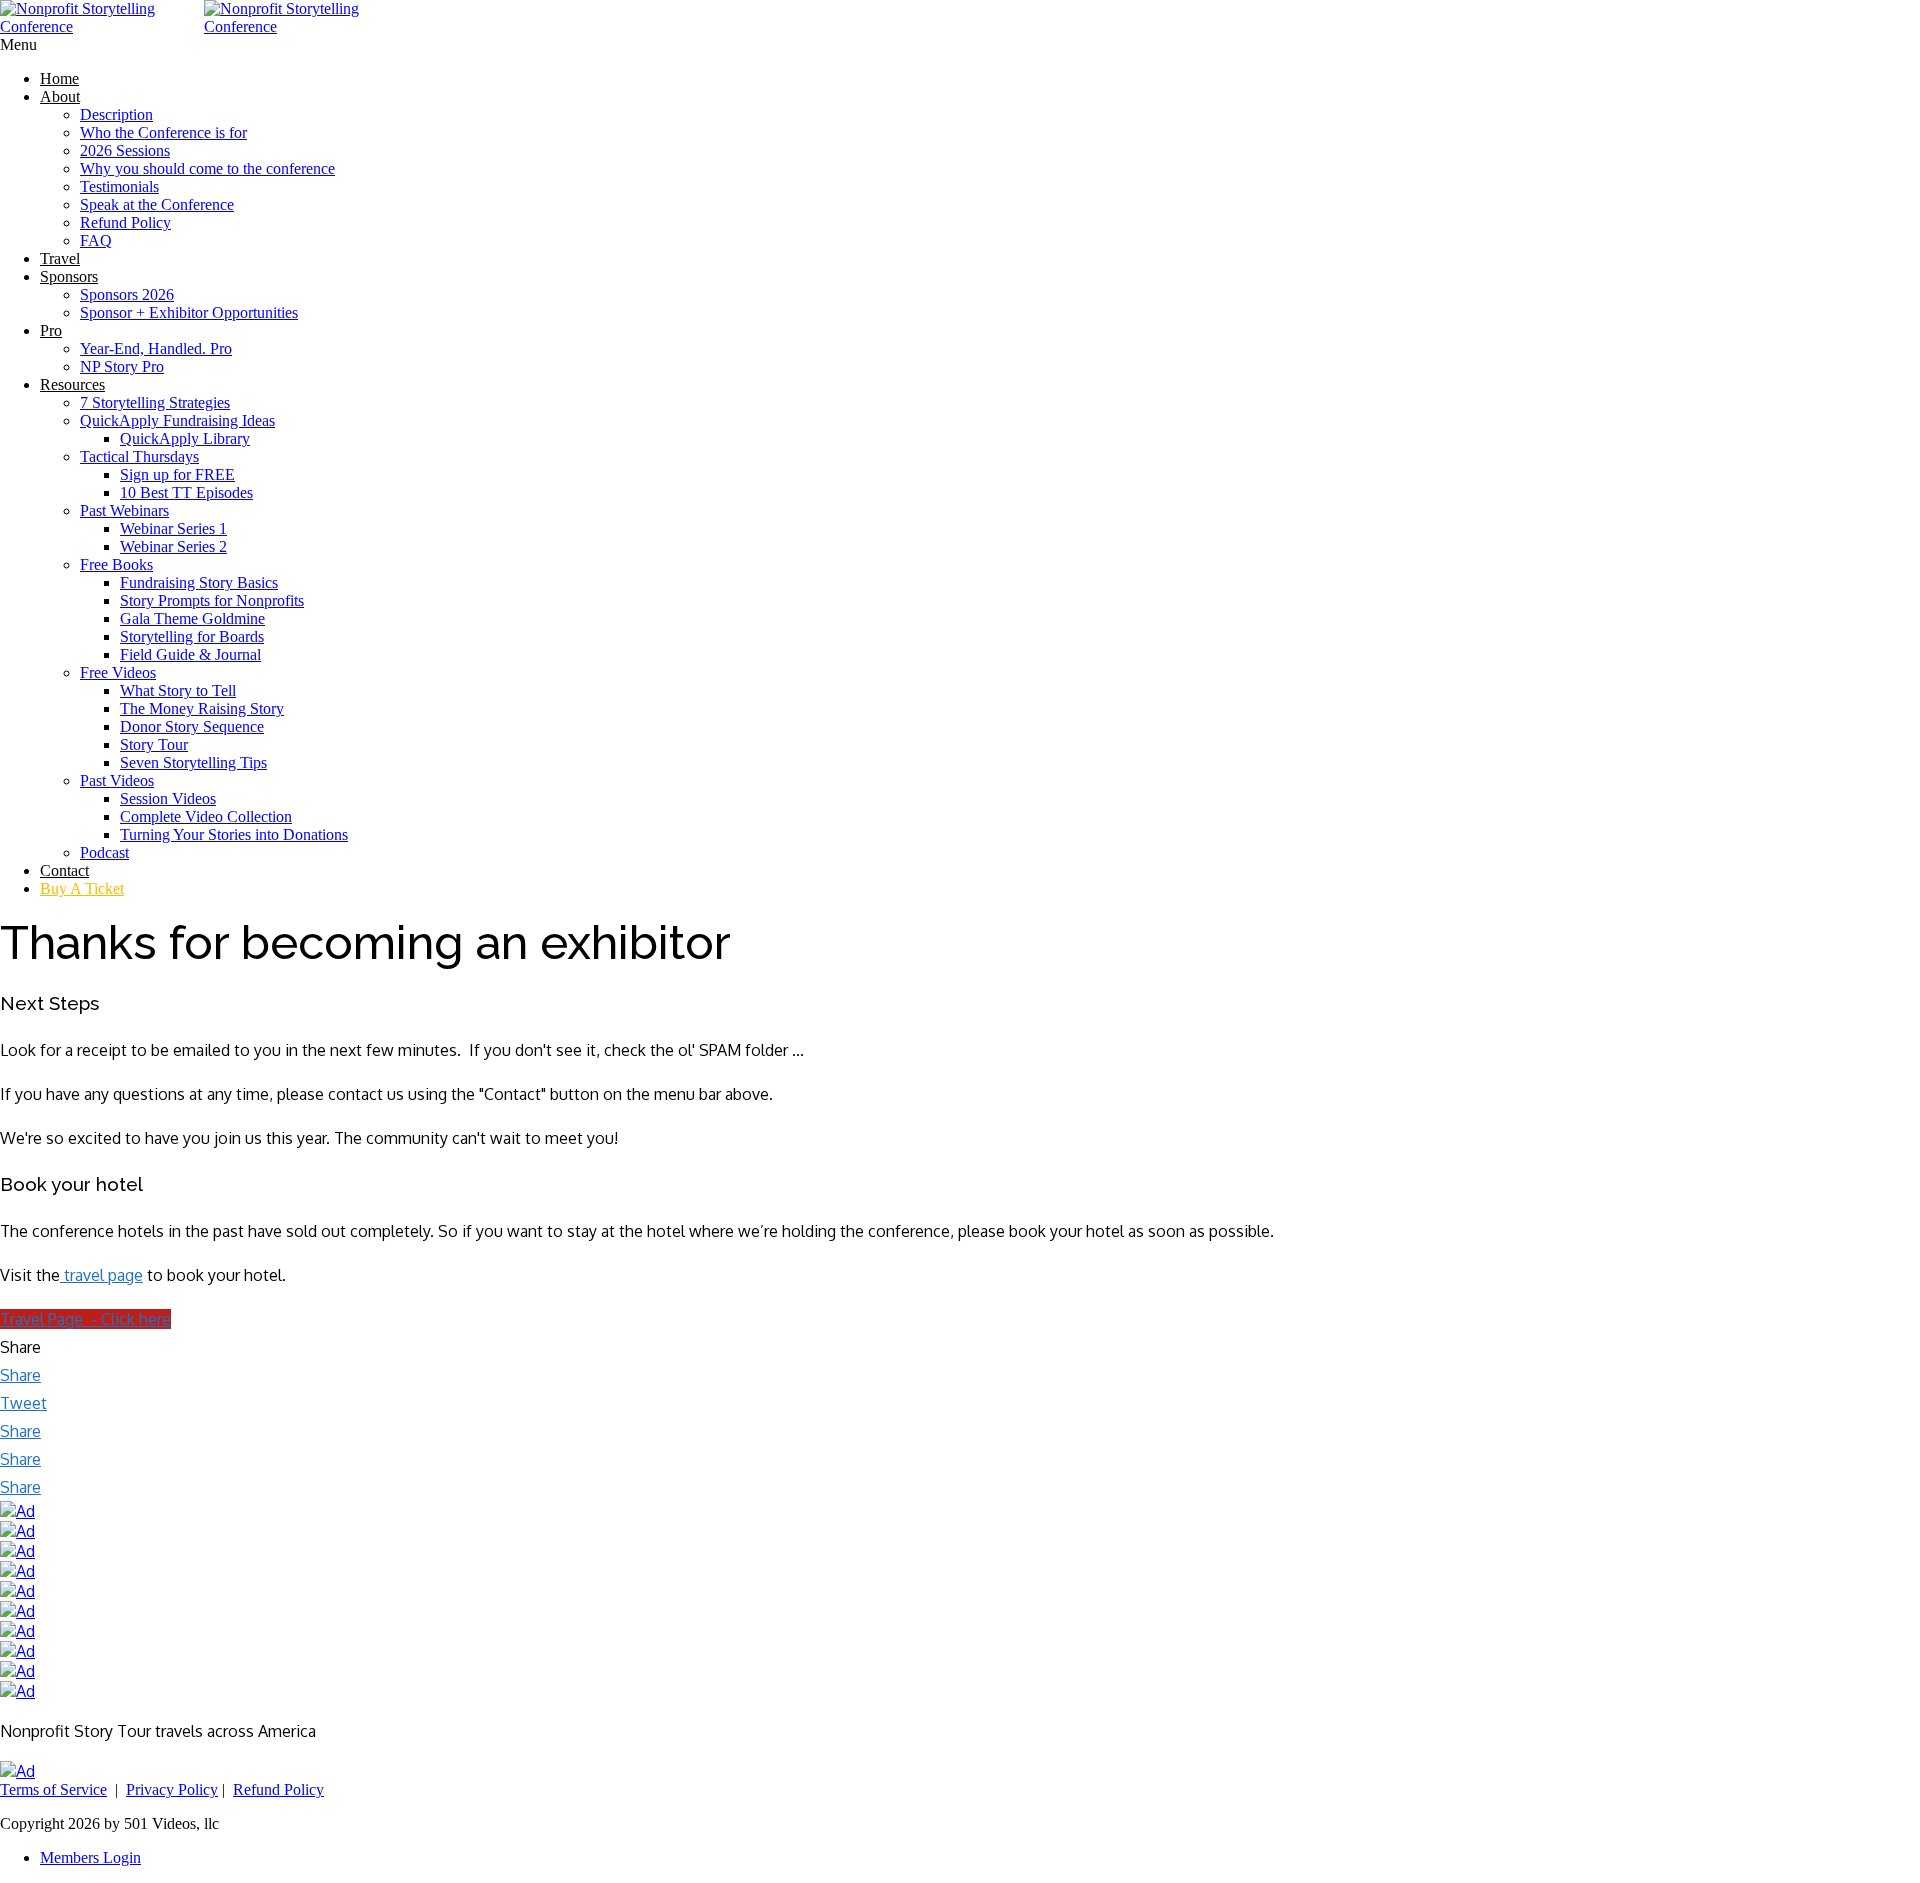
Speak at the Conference (157, 204)
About (60, 96)
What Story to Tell (178, 690)
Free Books (116, 564)
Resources (72, 384)
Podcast (104, 852)
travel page (103, 1275)
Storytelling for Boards (192, 636)
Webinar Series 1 (173, 528)
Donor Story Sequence (192, 726)
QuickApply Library (185, 438)
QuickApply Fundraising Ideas (177, 420)
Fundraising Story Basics (199, 582)
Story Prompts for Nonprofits (212, 600)
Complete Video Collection (206, 816)
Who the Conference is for (163, 132)
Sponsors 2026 (127, 294)
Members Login (90, 1857)
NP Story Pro (122, 366)
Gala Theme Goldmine (192, 618)
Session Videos (168, 798)
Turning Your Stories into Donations (234, 834)
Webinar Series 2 (173, 546)
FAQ (96, 240)
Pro (51, 330)
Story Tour (154, 744)
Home (59, 78)
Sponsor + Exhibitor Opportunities (189, 312)
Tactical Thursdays (139, 456)
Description (116, 114)
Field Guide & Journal (190, 654)
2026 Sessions (125, 150)
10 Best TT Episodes (186, 492)
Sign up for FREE (177, 474)
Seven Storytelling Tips (193, 762)
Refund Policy (125, 222)
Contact (64, 870)
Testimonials (119, 186)
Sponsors (69, 276)
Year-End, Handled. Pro (156, 348)
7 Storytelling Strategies (155, 402)
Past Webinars (124, 510)
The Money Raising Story (202, 708)
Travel (60, 258)
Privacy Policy (172, 1789)
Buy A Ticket (82, 888)
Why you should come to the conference (207, 168)
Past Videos (117, 780)
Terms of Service (53, 1789)
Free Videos (118, 672)
